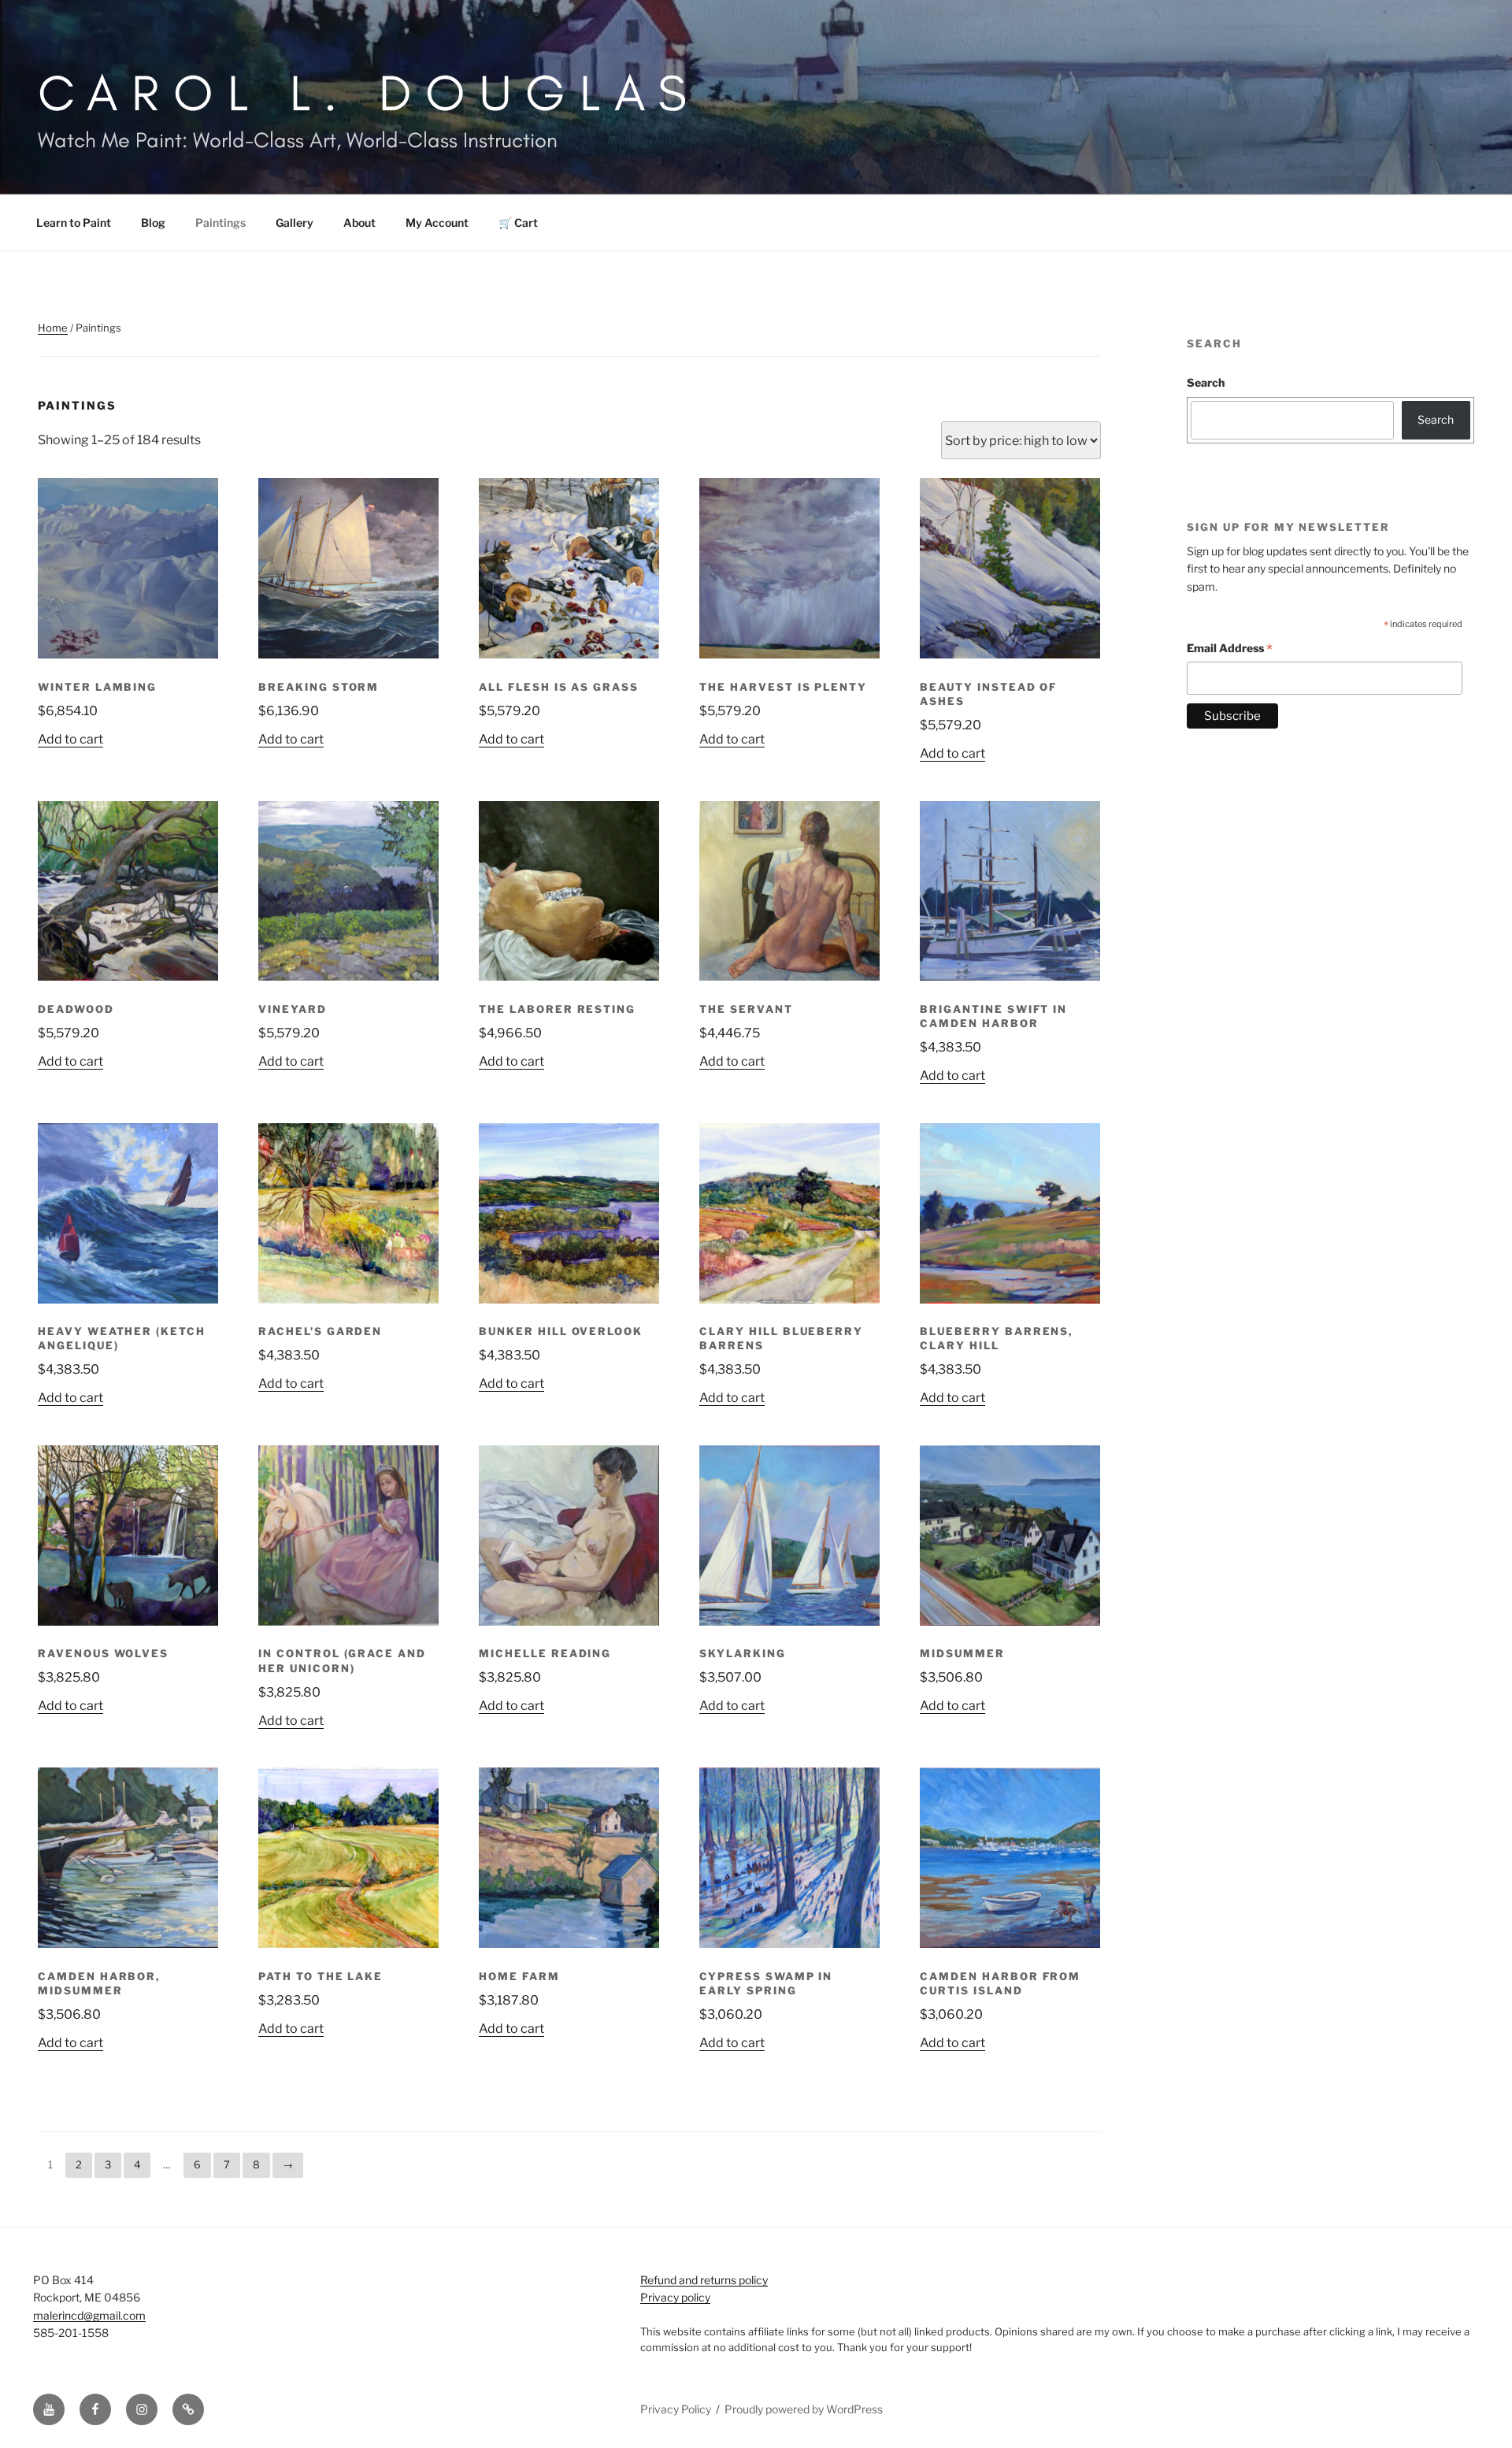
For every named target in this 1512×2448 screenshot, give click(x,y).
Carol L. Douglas (369, 93)
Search (1206, 382)
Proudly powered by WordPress (804, 2409)
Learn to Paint (74, 223)
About (359, 223)
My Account (437, 223)
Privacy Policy (676, 2409)
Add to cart (70, 739)
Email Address (1230, 650)
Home (53, 328)
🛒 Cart (518, 223)
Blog (153, 223)
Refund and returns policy (704, 2280)
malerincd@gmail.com (89, 2315)
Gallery (295, 223)
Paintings (220, 223)
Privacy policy (675, 2297)
